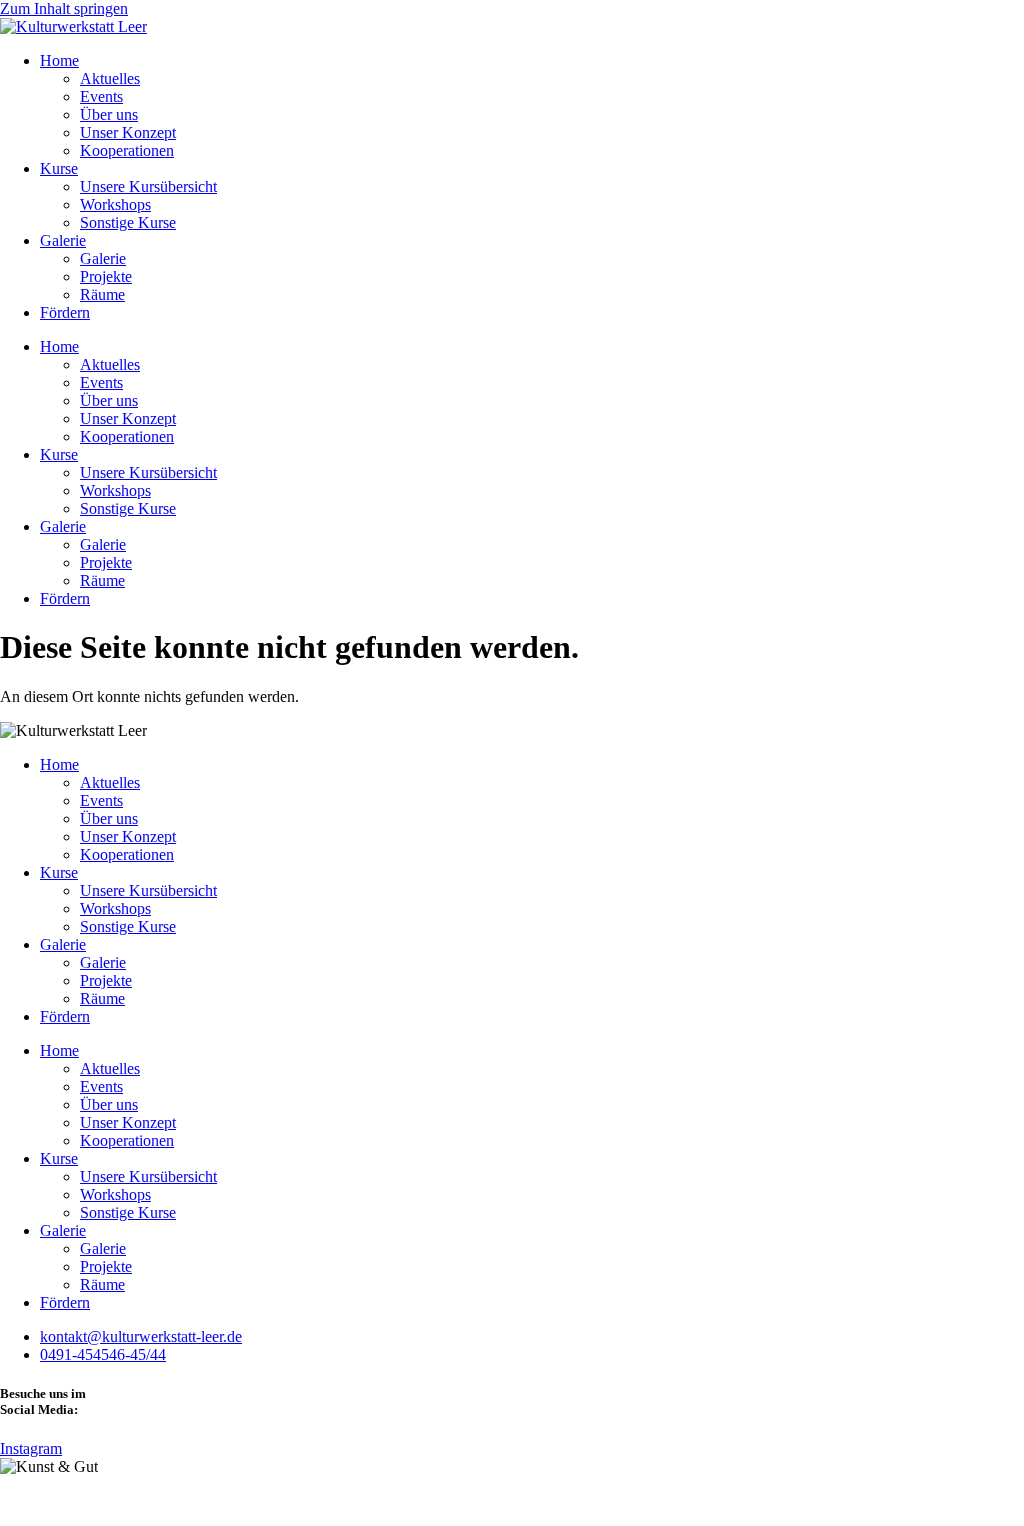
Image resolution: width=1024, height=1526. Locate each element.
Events (101, 96)
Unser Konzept (128, 132)
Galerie (63, 240)
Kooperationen (127, 150)
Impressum (34, 1500)
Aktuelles (110, 78)
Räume (102, 294)
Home (59, 60)
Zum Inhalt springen (64, 8)
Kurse (59, 168)
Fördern (65, 312)
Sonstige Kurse (128, 222)
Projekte (106, 276)
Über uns (109, 114)
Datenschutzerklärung (150, 1500)
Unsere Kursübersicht (148, 186)
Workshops (115, 204)
